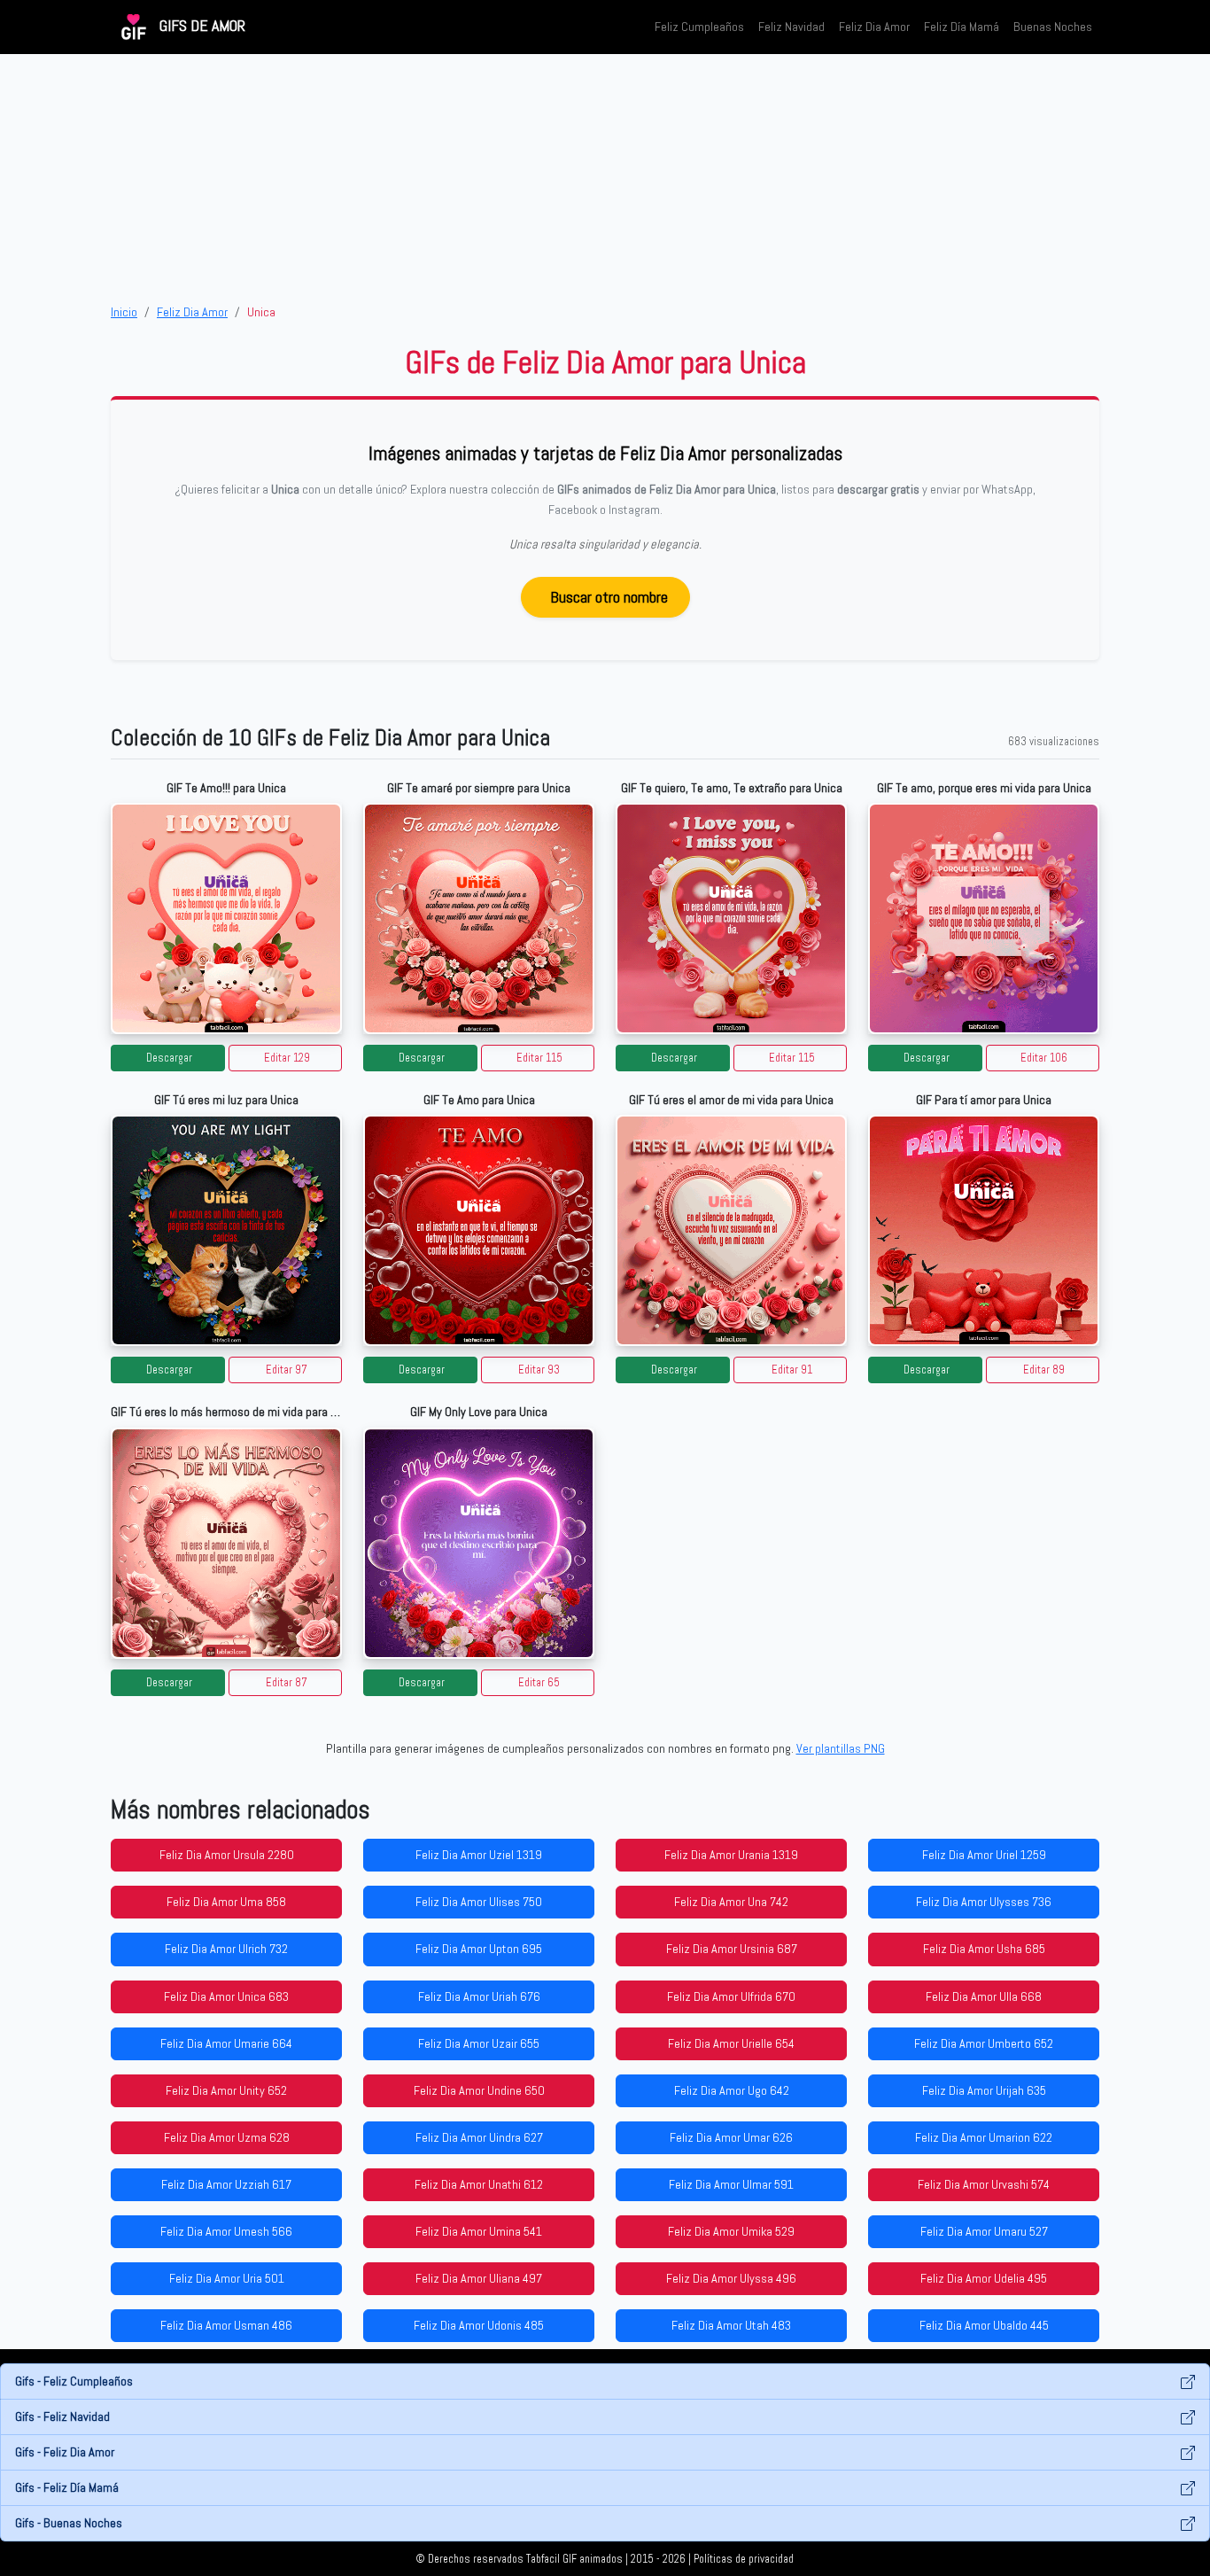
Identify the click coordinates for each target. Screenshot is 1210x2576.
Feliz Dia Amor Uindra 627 (479, 2137)
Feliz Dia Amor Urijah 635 (984, 2090)
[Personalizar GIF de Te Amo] (479, 1230)
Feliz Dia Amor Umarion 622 (984, 2137)
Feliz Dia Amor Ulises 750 (479, 1902)
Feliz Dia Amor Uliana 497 (479, 2278)
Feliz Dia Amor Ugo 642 (732, 2090)
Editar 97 (287, 1370)
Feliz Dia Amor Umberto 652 (984, 2043)
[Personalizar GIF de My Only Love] (479, 1543)
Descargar (169, 1058)
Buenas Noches (1053, 27)
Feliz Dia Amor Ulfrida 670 (731, 1996)
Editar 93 (539, 1370)
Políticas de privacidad (744, 2559)
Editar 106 (1044, 1058)
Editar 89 (1044, 1370)
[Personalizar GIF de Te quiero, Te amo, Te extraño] (731, 918)
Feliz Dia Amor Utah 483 (731, 2325)
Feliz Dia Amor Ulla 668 (984, 1996)
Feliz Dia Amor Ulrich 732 (226, 1949)
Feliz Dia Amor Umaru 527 (984, 2231)
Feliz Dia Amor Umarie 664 (226, 2043)
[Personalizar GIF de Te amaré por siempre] (479, 918)
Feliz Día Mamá (962, 27)
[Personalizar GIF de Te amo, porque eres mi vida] (984, 918)
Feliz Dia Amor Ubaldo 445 (984, 2325)
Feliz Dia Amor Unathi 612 (479, 2184)
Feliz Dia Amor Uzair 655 (479, 2043)
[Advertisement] (605, 178)
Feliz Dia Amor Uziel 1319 (479, 1855)
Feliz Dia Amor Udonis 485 (479, 2325)
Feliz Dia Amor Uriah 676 (479, 1996)
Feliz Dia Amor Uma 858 (226, 1902)
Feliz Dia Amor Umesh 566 (226, 2231)
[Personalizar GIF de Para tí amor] (984, 1230)
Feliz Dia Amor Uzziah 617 (226, 2184)
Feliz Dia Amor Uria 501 (227, 2278)
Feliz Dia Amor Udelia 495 (984, 2278)
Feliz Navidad (791, 27)
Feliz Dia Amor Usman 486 (226, 2325)
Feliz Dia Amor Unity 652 (226, 2090)
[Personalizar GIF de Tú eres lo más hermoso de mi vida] (226, 1543)
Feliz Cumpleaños (699, 27)
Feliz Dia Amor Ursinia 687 (732, 1949)
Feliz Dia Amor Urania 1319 (731, 1855)
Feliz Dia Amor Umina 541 (479, 2231)
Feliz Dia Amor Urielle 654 (731, 2043)
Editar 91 (792, 1370)
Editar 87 (287, 1683)
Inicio (124, 312)
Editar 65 (539, 1683)
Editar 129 (287, 1058)
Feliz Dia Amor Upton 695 (479, 1949)
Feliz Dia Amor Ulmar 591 (731, 2184)
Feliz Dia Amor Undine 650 (479, 2090)
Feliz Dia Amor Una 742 (731, 1902)
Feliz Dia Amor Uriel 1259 (984, 1855)
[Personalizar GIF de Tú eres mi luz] (226, 1230)
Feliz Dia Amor (874, 27)
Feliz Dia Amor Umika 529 (731, 2231)
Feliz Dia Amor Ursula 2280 (227, 1855)
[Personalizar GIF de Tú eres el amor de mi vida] (731, 1230)
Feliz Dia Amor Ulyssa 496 (731, 2278)
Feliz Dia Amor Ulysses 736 (984, 1902)
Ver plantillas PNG (841, 1748)
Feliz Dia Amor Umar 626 (731, 2137)
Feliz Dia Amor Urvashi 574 (984, 2184)
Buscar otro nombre (609, 597)
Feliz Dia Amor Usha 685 (984, 1949)
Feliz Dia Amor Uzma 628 (227, 2137)
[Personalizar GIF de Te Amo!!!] (226, 918)
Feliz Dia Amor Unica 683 (226, 1996)
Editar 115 (539, 1058)
